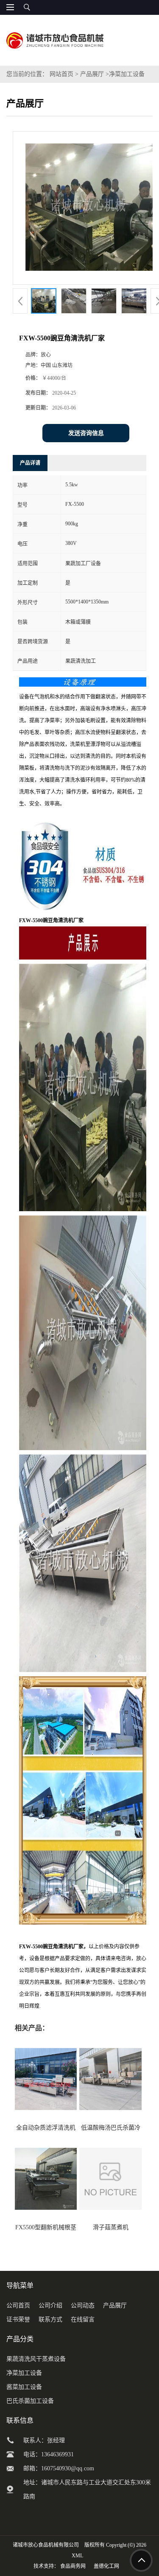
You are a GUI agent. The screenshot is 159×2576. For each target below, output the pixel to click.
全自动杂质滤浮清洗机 (46, 2128)
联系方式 (50, 2319)
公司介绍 (50, 2305)
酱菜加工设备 (24, 2387)
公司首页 (18, 2305)
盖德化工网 (106, 2566)
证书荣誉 (18, 2319)
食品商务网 (73, 2566)
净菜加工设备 (127, 74)
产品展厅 (92, 74)
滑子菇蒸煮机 (111, 2227)
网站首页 (61, 74)
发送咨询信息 (86, 433)
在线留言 (83, 2319)
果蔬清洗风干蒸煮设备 (36, 2359)
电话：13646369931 (49, 2454)
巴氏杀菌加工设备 (30, 2401)
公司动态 (83, 2305)
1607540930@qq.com (68, 2468)
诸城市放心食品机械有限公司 (46, 2545)
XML (77, 2556)
